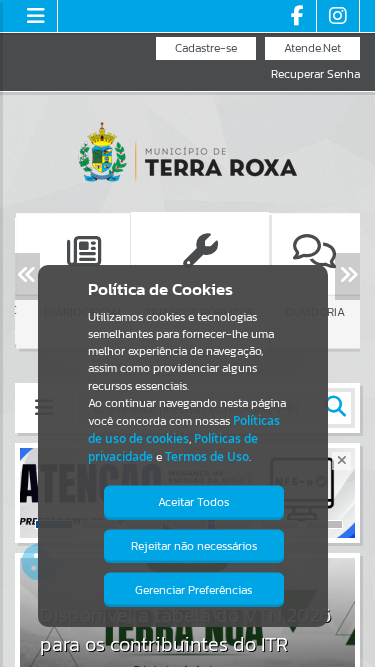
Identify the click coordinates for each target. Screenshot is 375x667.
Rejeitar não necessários (194, 546)
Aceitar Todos (193, 502)
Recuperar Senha (315, 74)
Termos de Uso (207, 456)
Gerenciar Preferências (193, 590)
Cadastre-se (206, 48)
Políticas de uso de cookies (184, 429)
